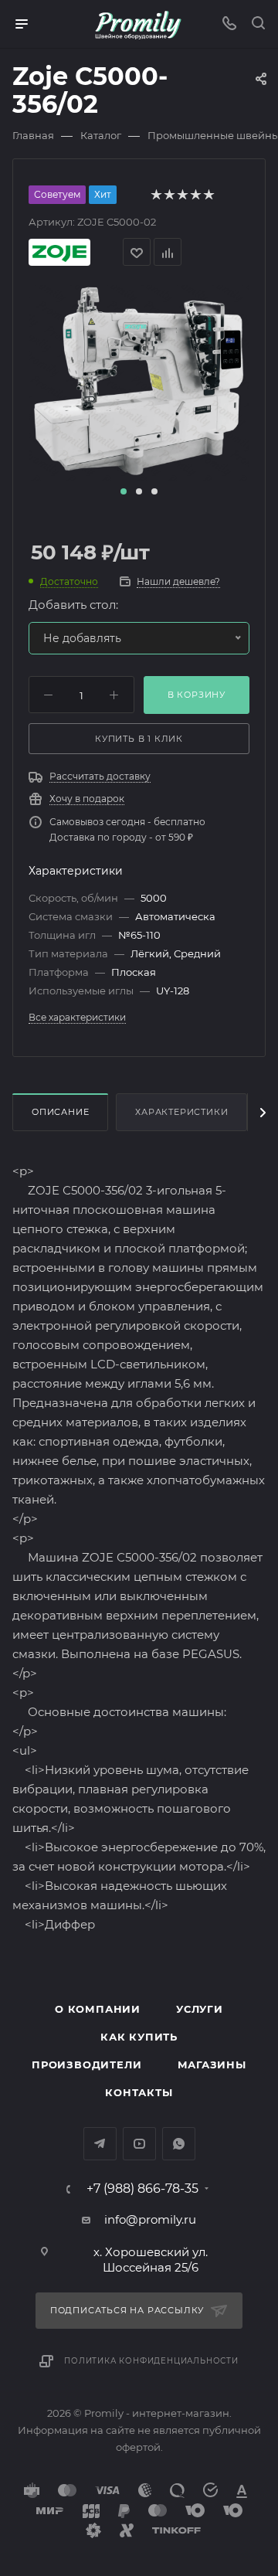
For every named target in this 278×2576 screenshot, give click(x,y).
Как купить (139, 2037)
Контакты (139, 2092)
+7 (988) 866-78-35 (142, 2189)
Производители (86, 2065)
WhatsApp (179, 2144)
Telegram (100, 2144)
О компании (98, 2009)
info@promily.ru (150, 2219)
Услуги (200, 2009)
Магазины (212, 2065)
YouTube (139, 2144)
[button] (124, 491)
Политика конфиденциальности (151, 2361)
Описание (60, 1112)
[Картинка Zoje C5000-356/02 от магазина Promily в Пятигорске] (139, 382)
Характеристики (181, 1112)
